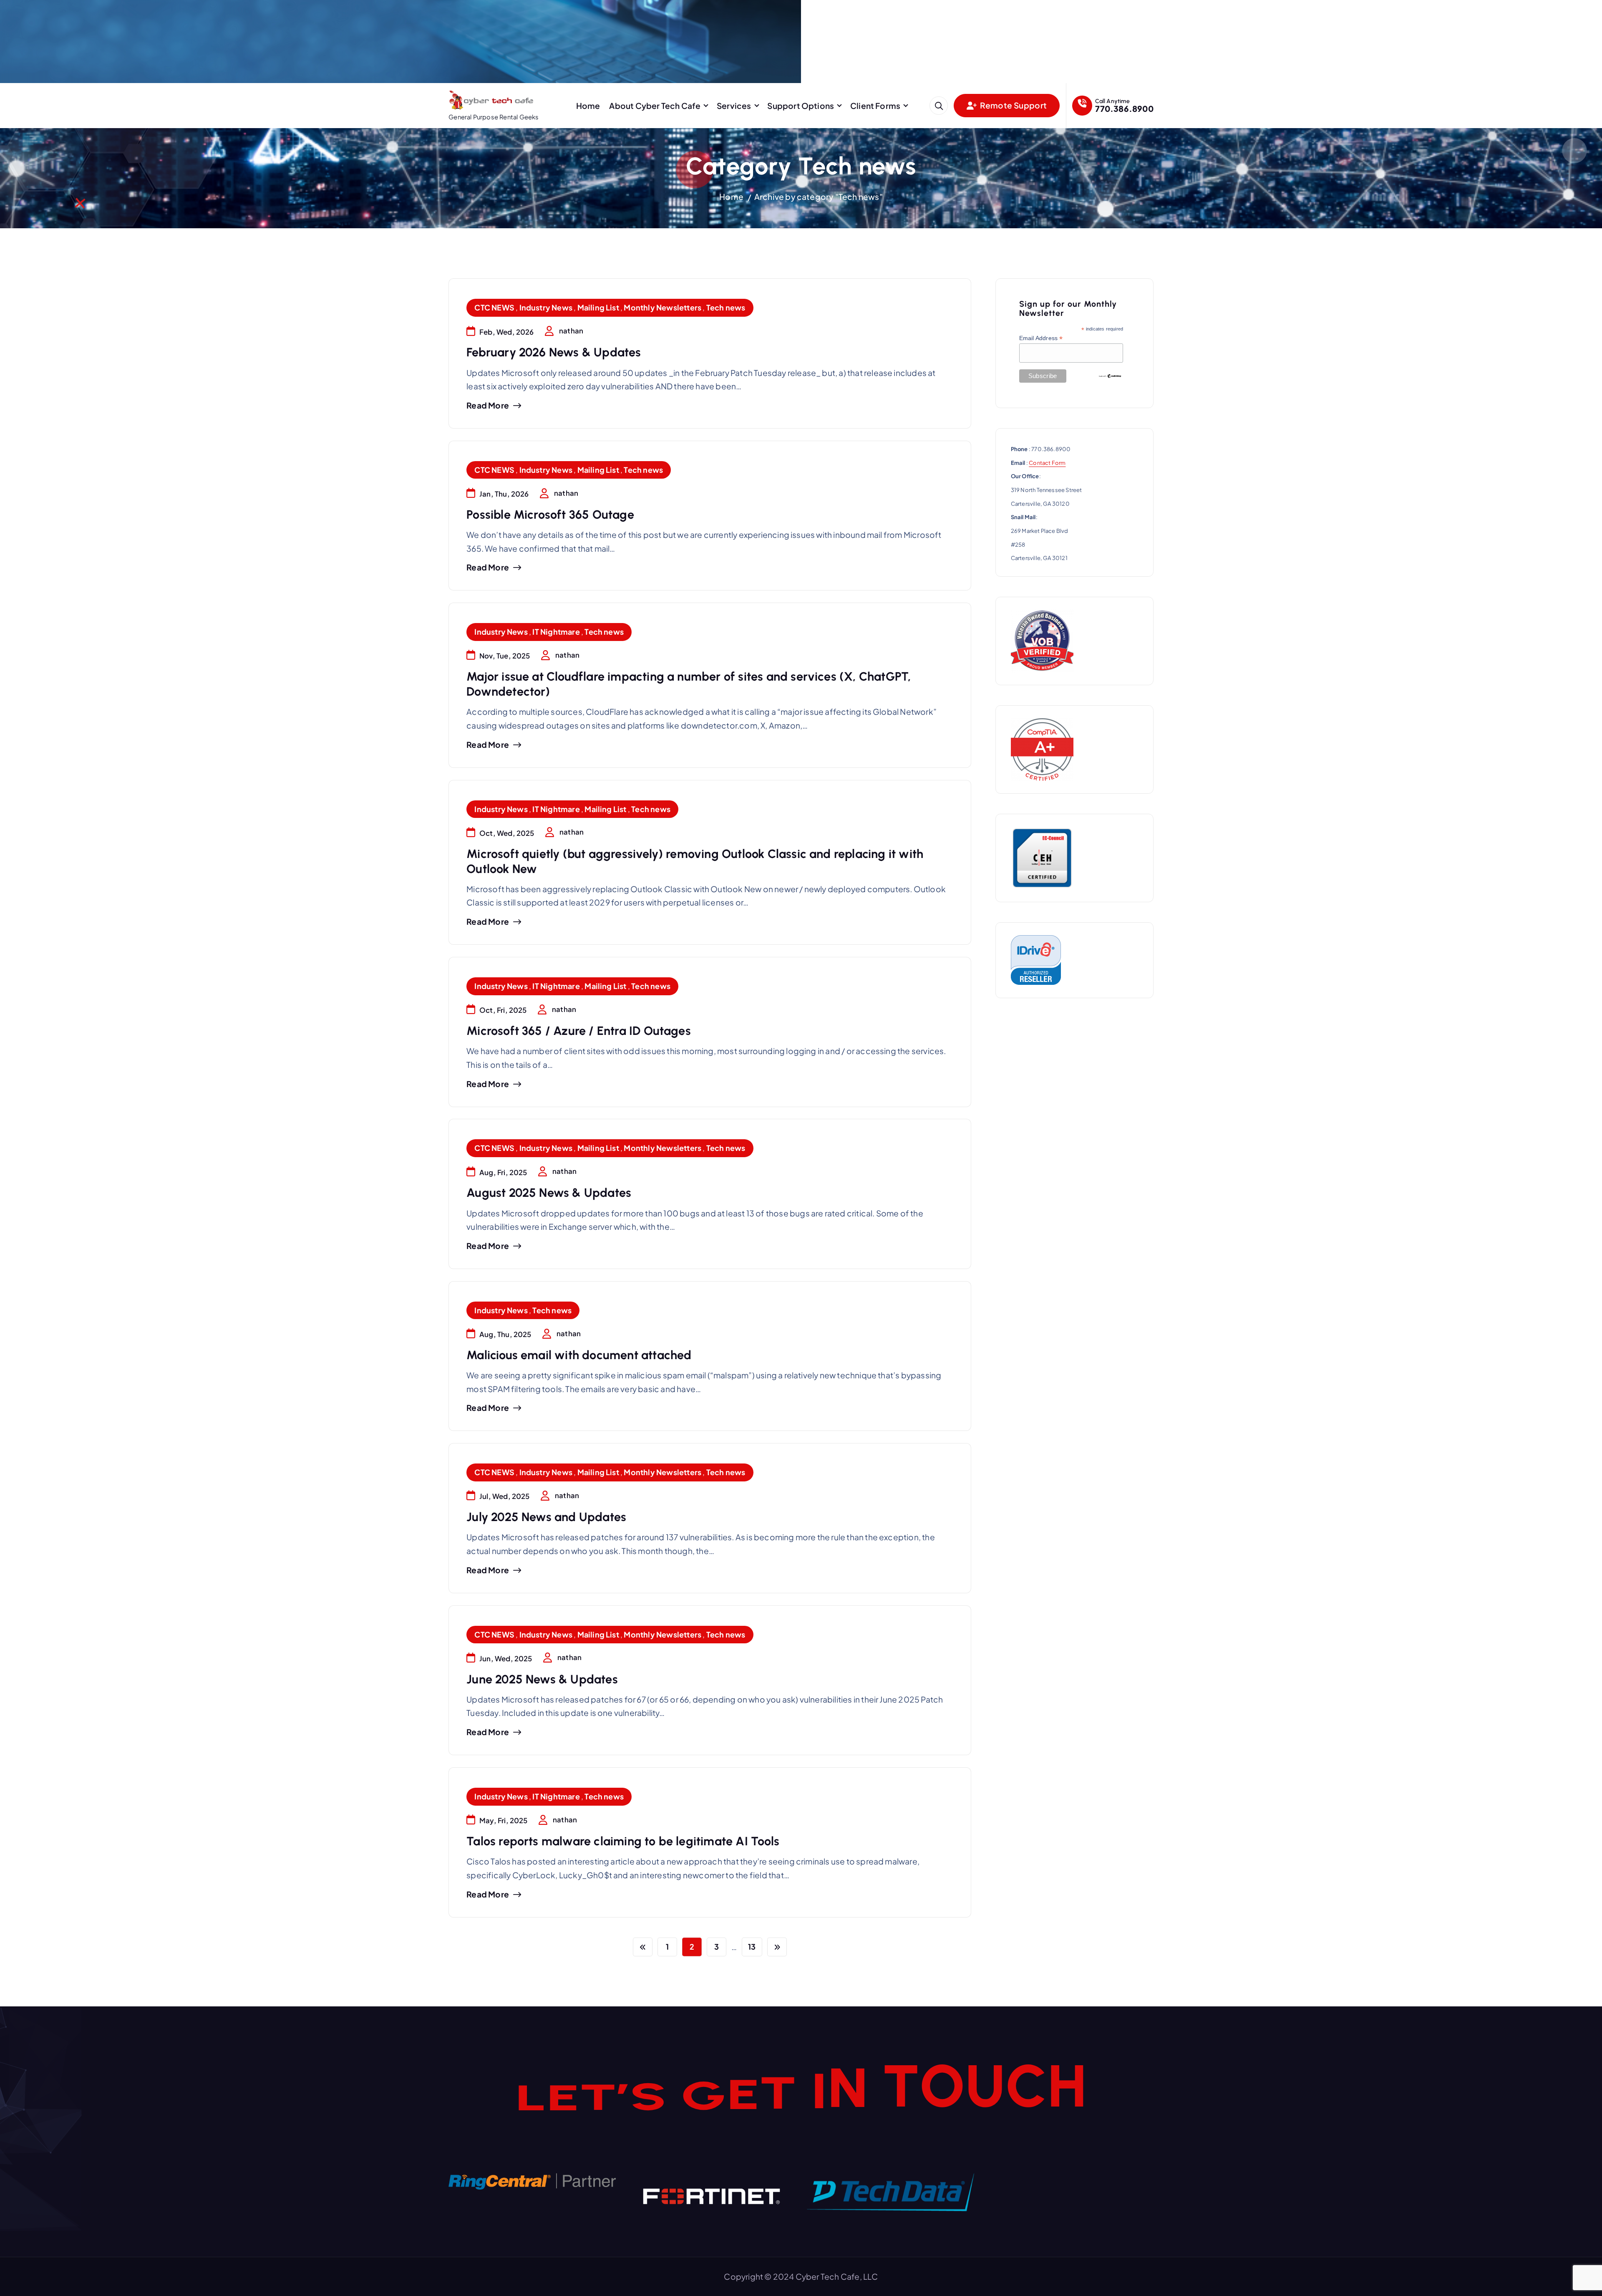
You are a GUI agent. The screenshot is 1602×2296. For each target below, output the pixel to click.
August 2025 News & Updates (549, 1193)
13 (752, 1947)
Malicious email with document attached (579, 1355)
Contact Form (1047, 463)
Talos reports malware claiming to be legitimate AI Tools (623, 1841)
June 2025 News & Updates (542, 1679)
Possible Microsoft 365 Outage (550, 515)
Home (588, 106)
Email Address (1041, 338)
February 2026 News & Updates (554, 352)
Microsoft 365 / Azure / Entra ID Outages (579, 1031)
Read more (488, 405)
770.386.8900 (1124, 108)
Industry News (546, 307)
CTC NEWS (494, 307)
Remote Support (1013, 105)
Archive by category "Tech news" (819, 197)
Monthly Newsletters (662, 307)
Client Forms (875, 106)
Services (734, 106)
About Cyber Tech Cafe (655, 106)
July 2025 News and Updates (546, 1517)
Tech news (726, 307)
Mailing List (598, 307)
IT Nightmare (556, 632)
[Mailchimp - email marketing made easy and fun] (1110, 376)
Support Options (801, 106)
